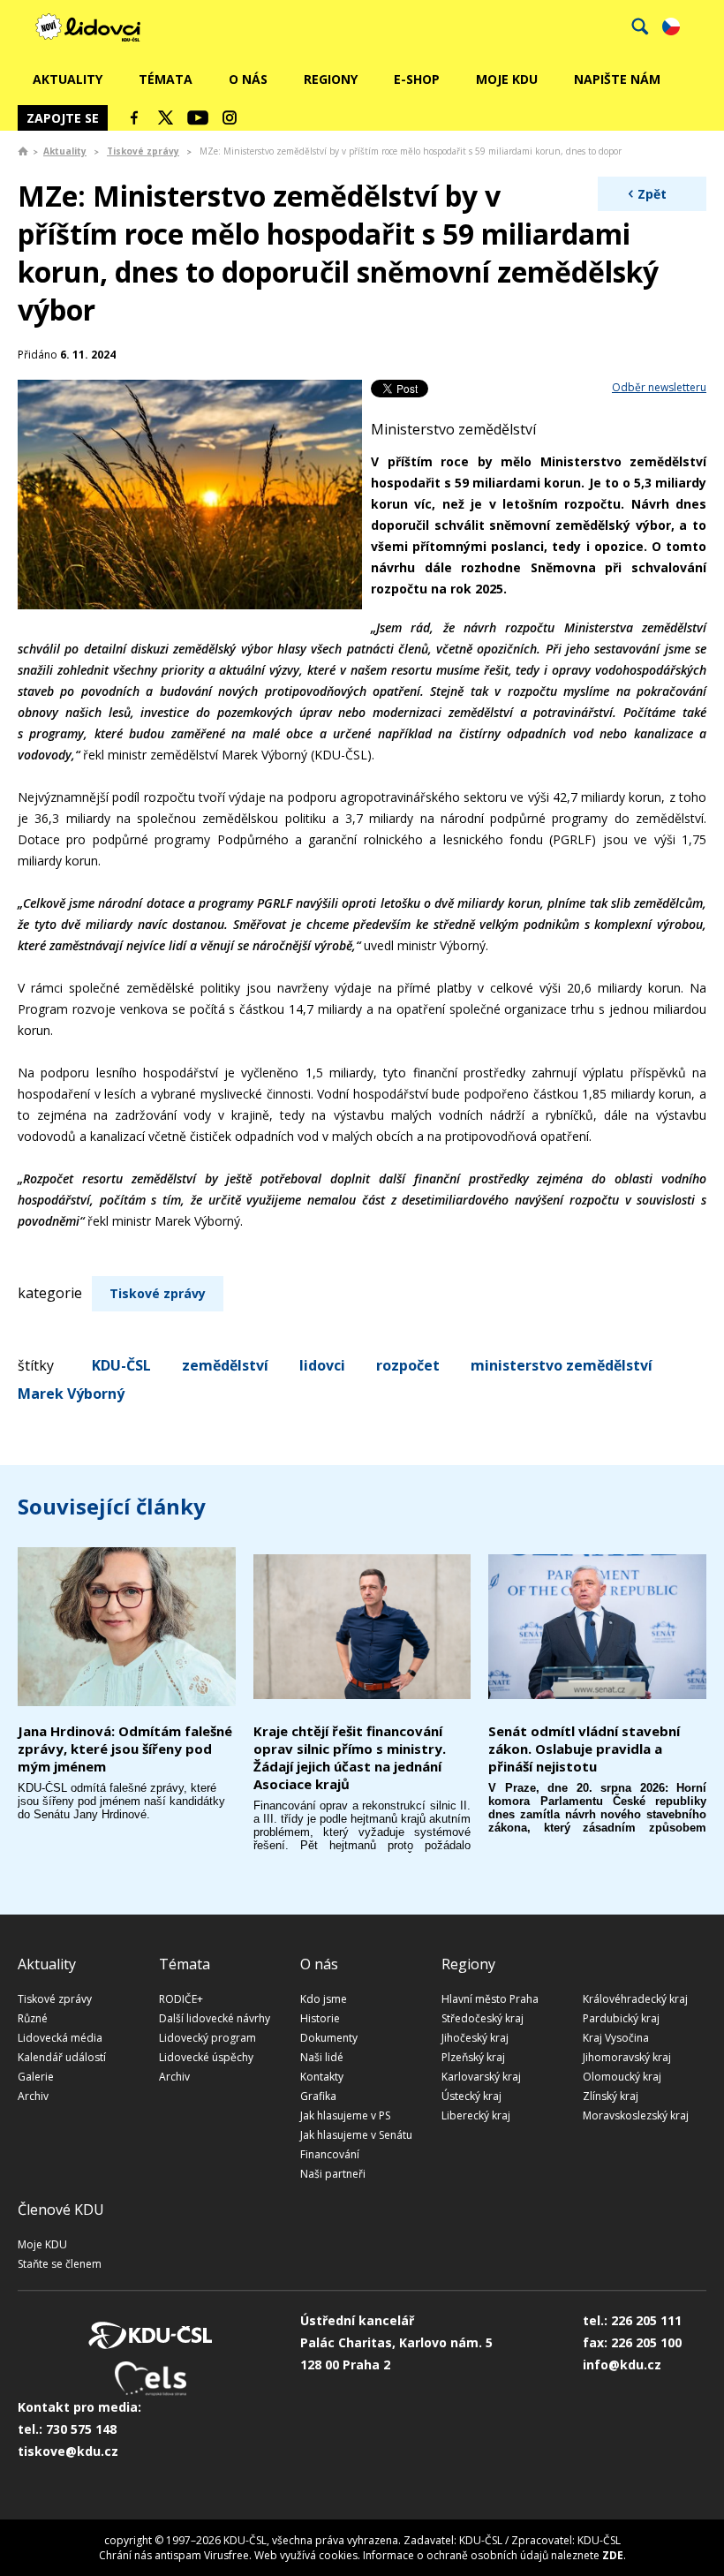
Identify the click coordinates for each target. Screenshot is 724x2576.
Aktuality (68, 79)
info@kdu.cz (622, 2364)
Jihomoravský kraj (627, 2057)
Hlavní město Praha (490, 1999)
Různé (33, 2018)
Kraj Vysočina (616, 2038)
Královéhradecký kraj (635, 1999)
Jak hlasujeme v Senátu (356, 2135)
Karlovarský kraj (481, 2077)
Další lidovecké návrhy (215, 2018)
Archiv (33, 2096)
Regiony (331, 79)
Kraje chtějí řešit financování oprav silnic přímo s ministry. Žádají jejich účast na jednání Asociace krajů (350, 1757)
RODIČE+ (181, 1999)
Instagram (230, 117)
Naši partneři (333, 2174)
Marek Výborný (71, 1394)
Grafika (318, 2096)
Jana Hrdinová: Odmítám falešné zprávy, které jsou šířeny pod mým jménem (125, 1749)
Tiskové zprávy (143, 151)
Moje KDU (507, 79)
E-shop (417, 79)
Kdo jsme (324, 1999)
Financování (330, 2154)
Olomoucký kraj (622, 2077)
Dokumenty (329, 2038)
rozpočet (408, 1365)
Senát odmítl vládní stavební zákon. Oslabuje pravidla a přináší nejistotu (584, 1749)
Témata (166, 79)
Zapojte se (63, 118)
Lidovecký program (207, 2038)
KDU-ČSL (121, 1365)
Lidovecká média (60, 2038)
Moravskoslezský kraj (636, 2115)
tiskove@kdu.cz (68, 2451)
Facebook (134, 117)
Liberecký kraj (476, 2115)
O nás (248, 79)
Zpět (652, 194)
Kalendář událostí (62, 2057)
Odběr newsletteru (659, 387)
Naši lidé (322, 2057)
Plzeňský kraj (473, 2057)
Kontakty (322, 2077)
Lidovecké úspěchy (206, 2057)
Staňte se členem (60, 2264)
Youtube (198, 117)
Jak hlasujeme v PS (345, 2115)
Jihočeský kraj (475, 2038)
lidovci (322, 1365)
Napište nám (617, 79)
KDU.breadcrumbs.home (23, 151)
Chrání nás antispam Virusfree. (175, 2555)
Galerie (36, 2077)
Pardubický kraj (621, 2018)
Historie (320, 2018)
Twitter (166, 117)
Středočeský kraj (483, 2018)
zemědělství (225, 1365)
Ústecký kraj (471, 2096)
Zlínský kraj (611, 2096)
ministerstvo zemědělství (562, 1365)
